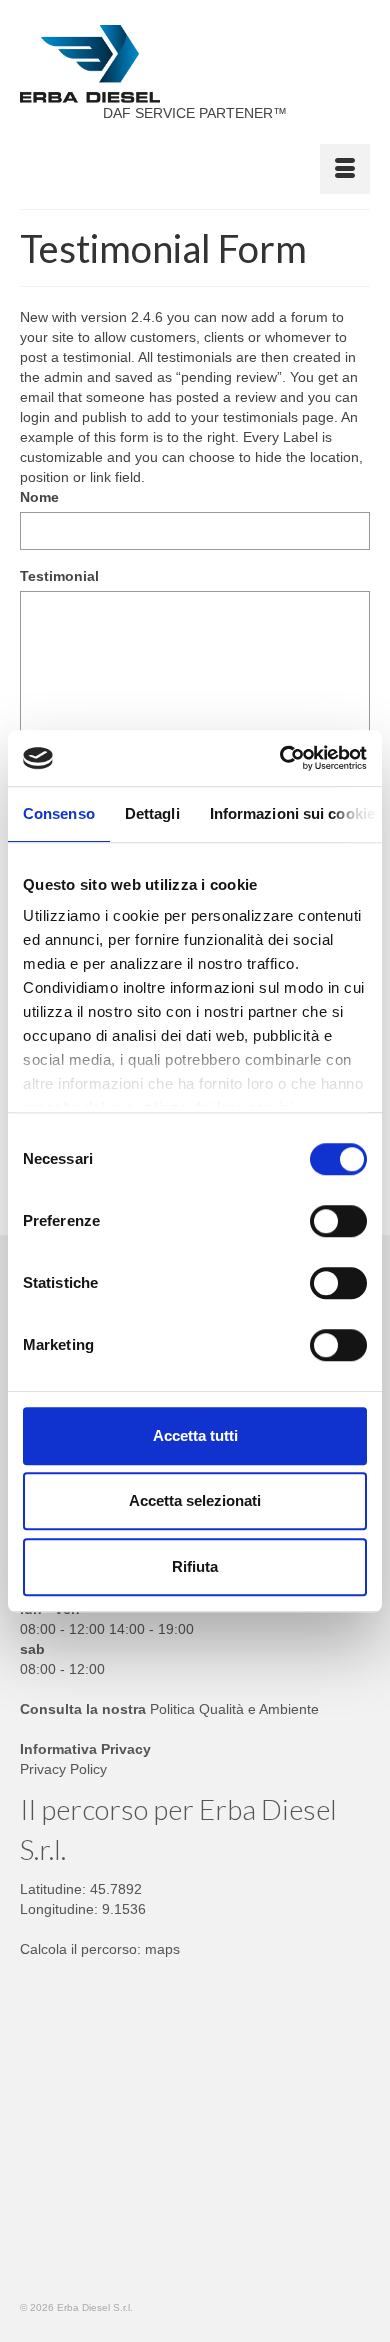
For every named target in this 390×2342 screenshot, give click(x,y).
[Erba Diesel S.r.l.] (195, 64)
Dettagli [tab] (152, 813)
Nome (39, 497)
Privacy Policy (63, 1769)
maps (162, 1949)
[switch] (338, 1221)
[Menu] (345, 169)
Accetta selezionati (195, 1500)
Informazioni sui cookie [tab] (292, 813)
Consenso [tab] (59, 813)
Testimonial (59, 576)
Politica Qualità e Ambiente (234, 1709)
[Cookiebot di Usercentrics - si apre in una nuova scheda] (280, 758)
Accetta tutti (195, 1435)
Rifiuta (195, 1566)
